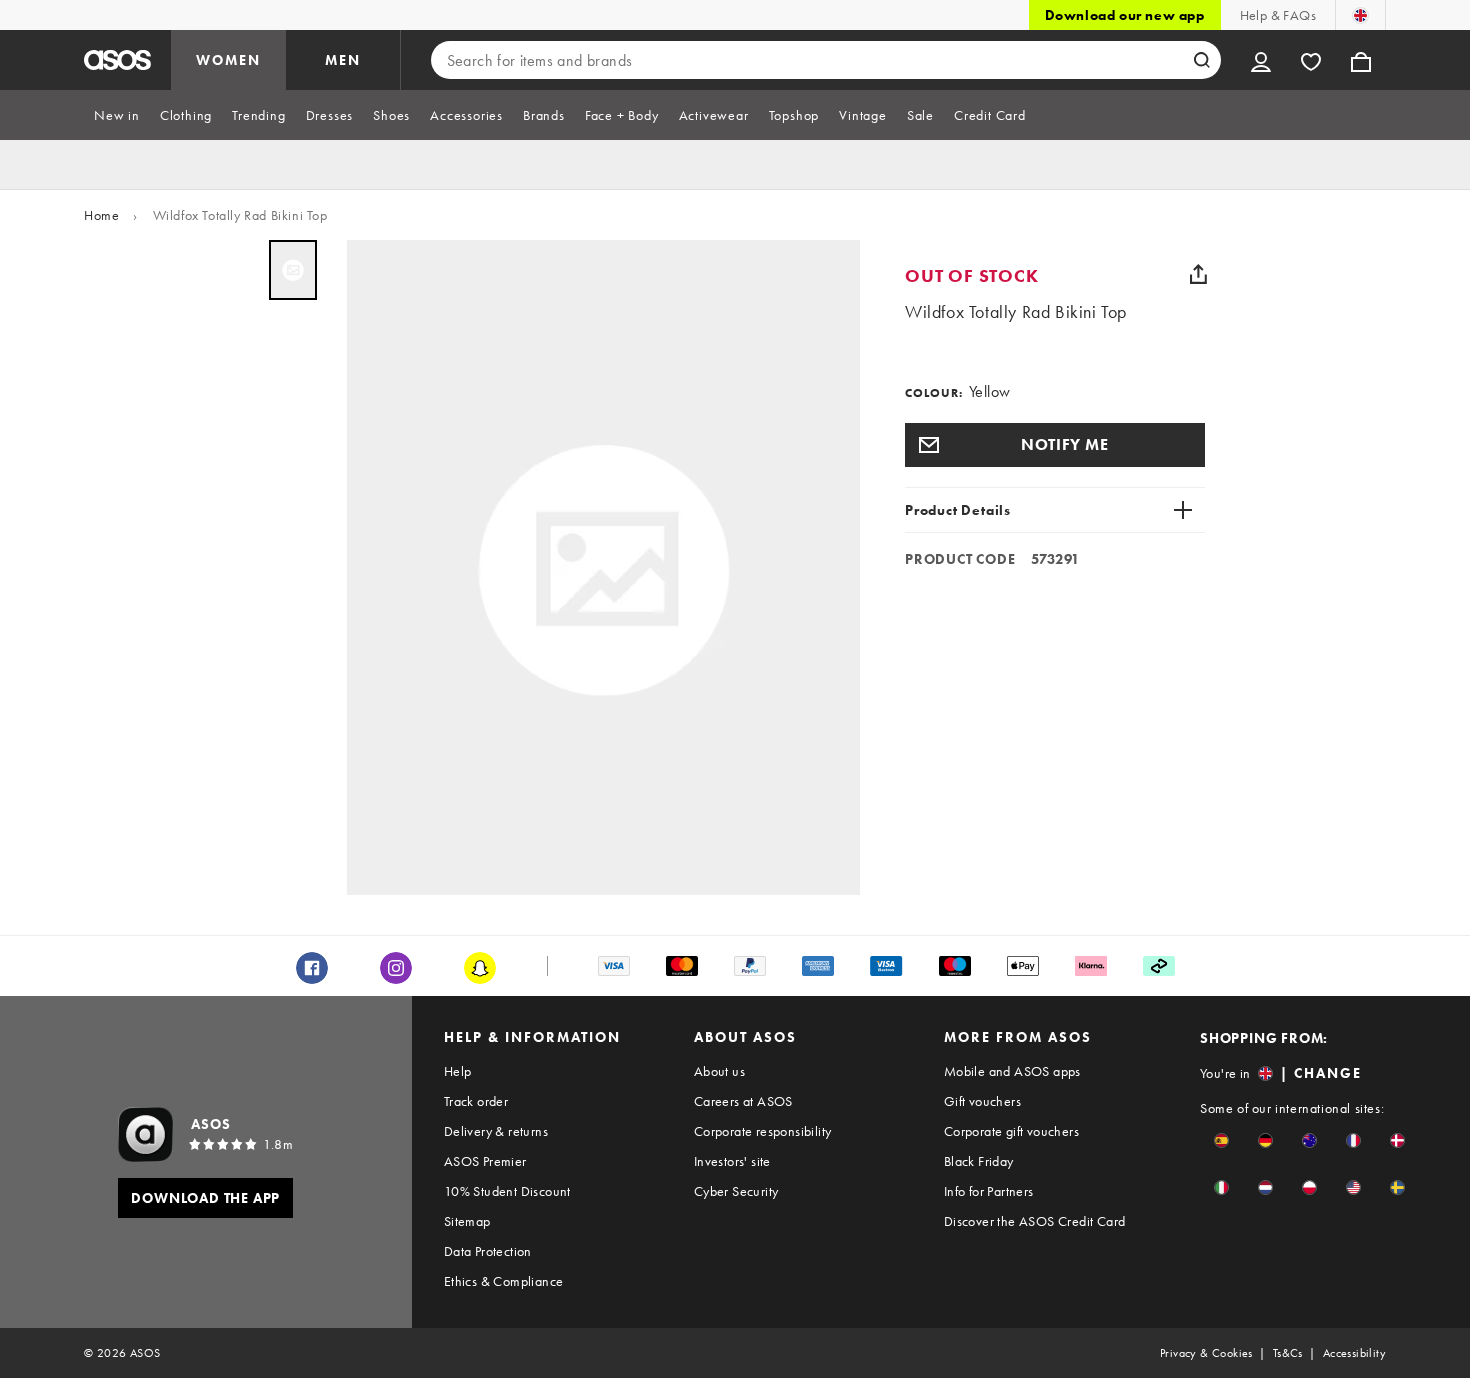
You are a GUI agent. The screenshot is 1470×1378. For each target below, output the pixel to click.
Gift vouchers (982, 1101)
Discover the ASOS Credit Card (1035, 1221)
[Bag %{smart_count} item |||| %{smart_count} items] (1361, 60)
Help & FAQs (1278, 15)
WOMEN (228, 60)
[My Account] (1261, 60)
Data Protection (488, 1251)
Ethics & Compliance (504, 1281)
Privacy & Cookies (1206, 1353)
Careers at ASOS (743, 1101)
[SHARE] (1198, 274)
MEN (343, 60)
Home (101, 215)
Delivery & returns (496, 1131)
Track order (476, 1101)
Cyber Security (736, 1191)
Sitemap (467, 1221)
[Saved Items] (1311, 60)
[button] (1055, 445)
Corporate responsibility (763, 1131)
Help (458, 1071)
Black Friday (979, 1161)
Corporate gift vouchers (1011, 1131)
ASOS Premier (485, 1161)
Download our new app (1125, 15)
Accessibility (1354, 1353)
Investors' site (732, 1161)
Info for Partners (989, 1191)
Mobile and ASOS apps (1012, 1071)
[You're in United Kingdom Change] (1360, 15)
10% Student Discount (507, 1191)
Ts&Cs (1288, 1353)
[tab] (117, 115)
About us (719, 1071)
